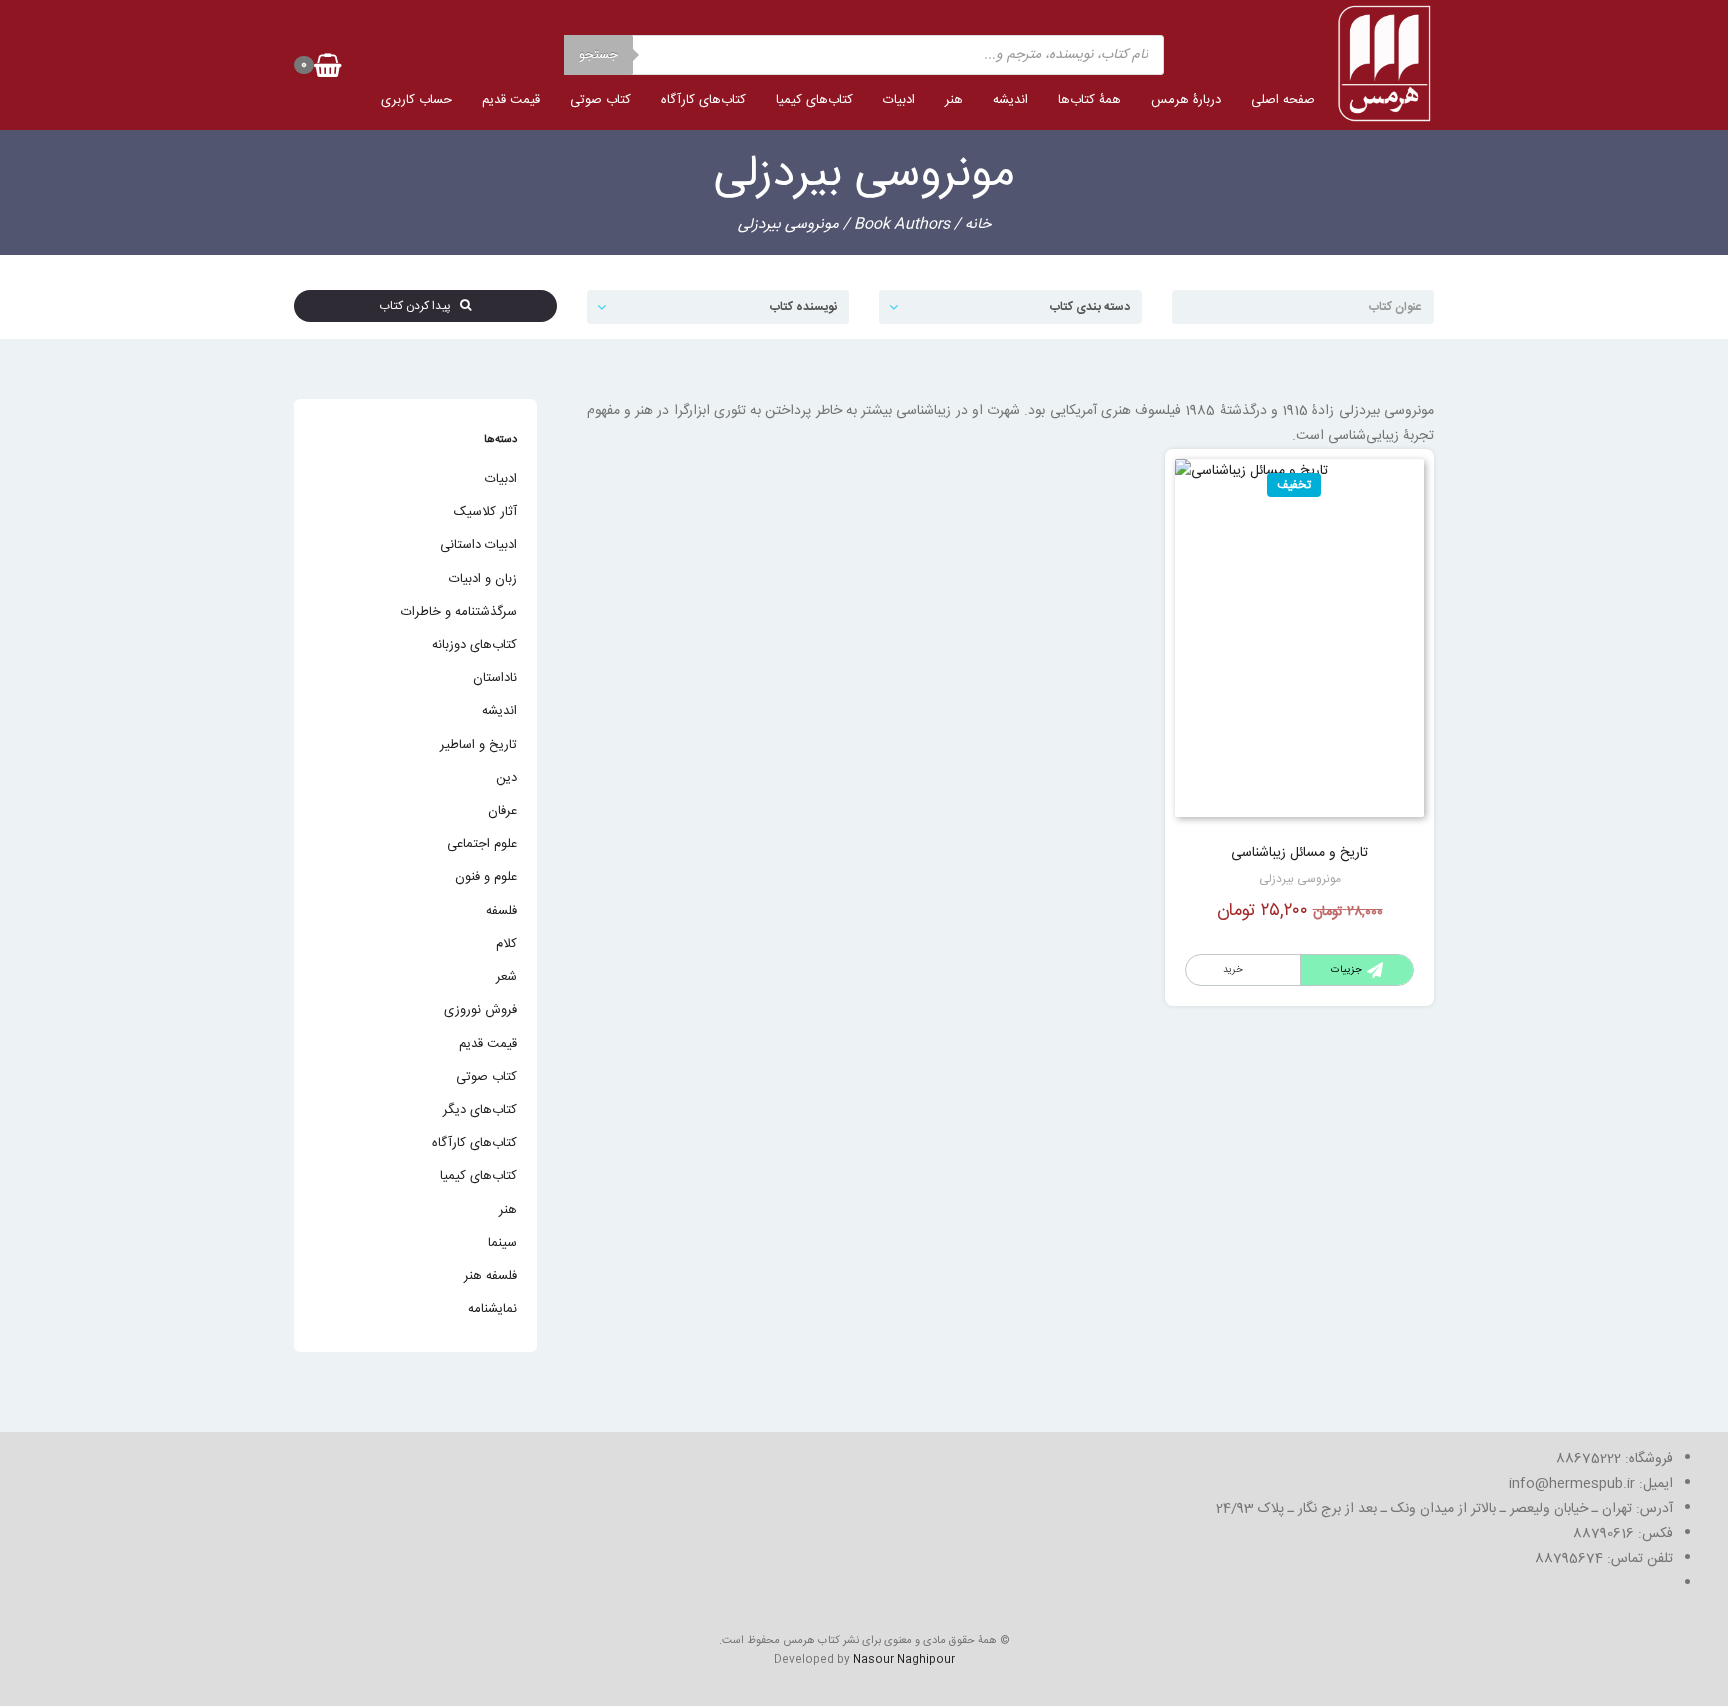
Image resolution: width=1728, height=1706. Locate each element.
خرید (1233, 970)
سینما (502, 1243)
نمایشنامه (492, 1309)
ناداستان (495, 678)
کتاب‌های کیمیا (814, 100)
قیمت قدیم (511, 100)
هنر (954, 100)
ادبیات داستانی (478, 545)
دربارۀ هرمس (1186, 100)
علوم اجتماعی (482, 844)
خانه (978, 224)
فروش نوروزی (480, 1010)
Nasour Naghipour (904, 1660)
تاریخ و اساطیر (478, 745)
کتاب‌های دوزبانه (474, 645)
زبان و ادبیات (483, 579)
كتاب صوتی (600, 100)
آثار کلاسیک (485, 512)
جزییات (1346, 970)
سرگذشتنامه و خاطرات (459, 612)
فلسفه (501, 911)
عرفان (502, 811)
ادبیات (899, 100)
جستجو (598, 55)
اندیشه (1010, 100)
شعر (506, 977)
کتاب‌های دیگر (480, 1110)
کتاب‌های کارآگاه (703, 100)
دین (506, 778)
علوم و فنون (486, 877)
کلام (506, 944)
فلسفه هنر (490, 1276)
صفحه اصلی (1283, 100)
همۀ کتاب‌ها (1089, 100)
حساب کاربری (416, 100)
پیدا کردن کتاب (419, 306)
